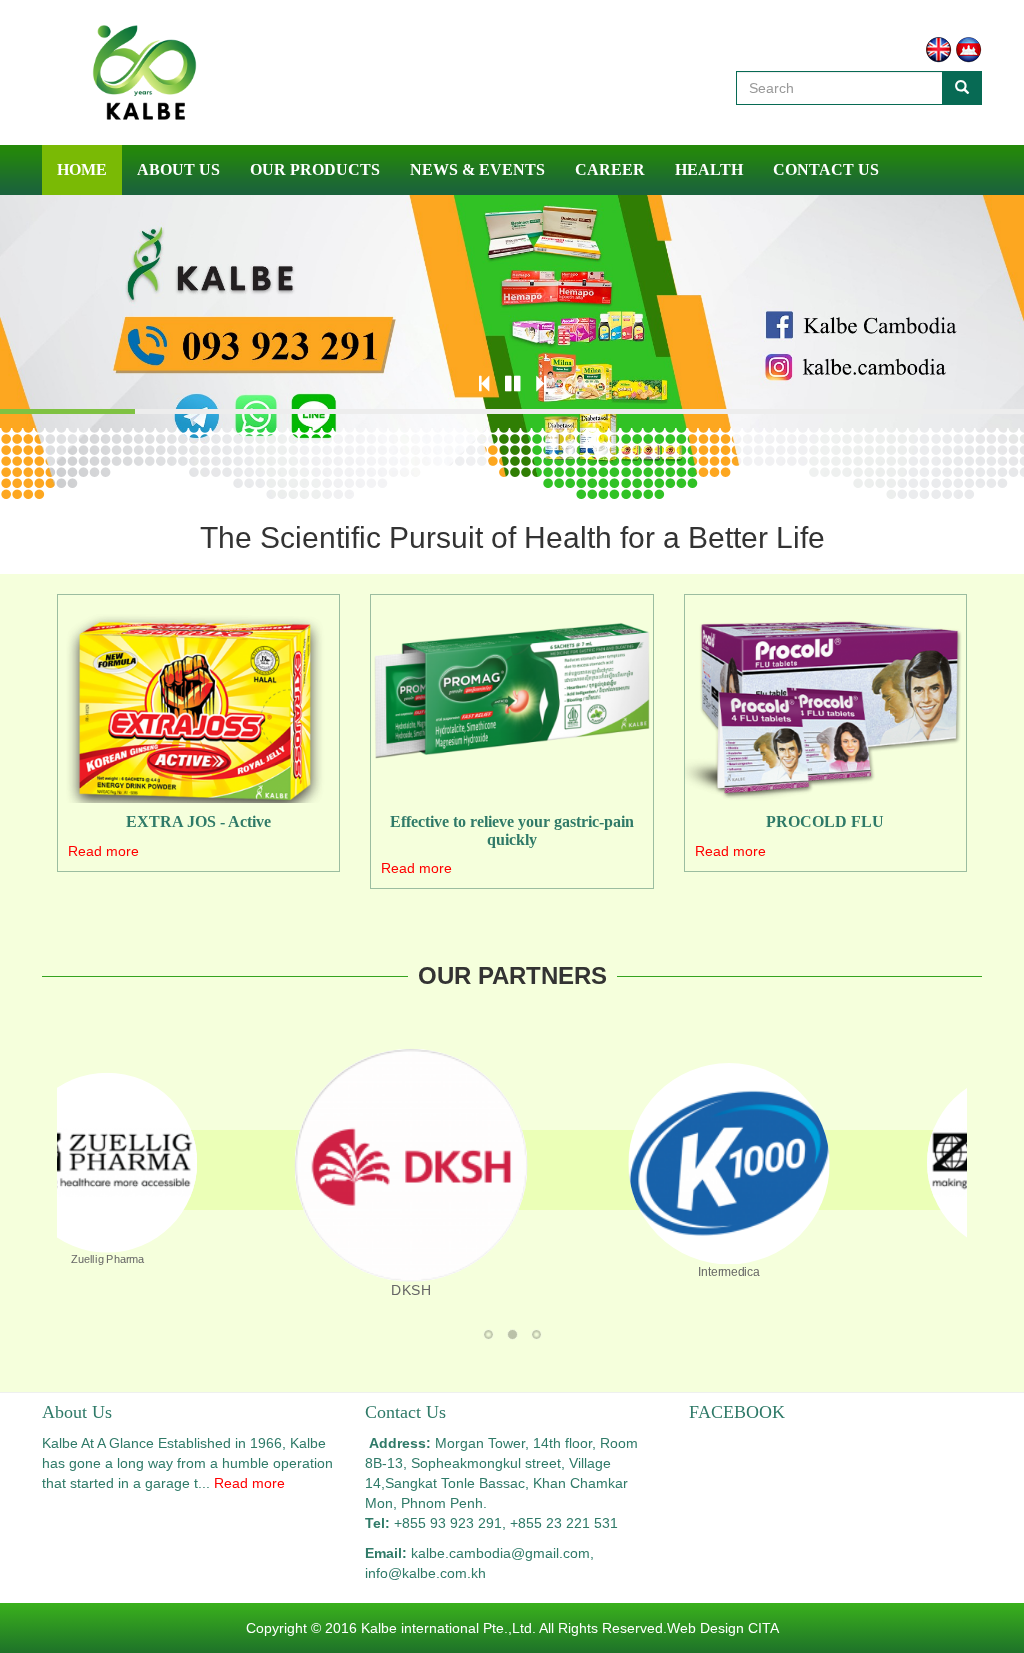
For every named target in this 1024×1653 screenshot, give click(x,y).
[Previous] (484, 384)
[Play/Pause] (512, 384)
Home (82, 169)
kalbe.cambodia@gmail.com (500, 1553)
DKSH (517, 1336)
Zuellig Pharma (493, 1336)
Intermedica (541, 1336)
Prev (345, 1172)
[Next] (541, 384)
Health (709, 169)
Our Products (315, 169)
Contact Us (826, 169)
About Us (178, 169)
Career (610, 169)
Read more (103, 851)
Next (678, 1172)
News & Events (477, 169)
